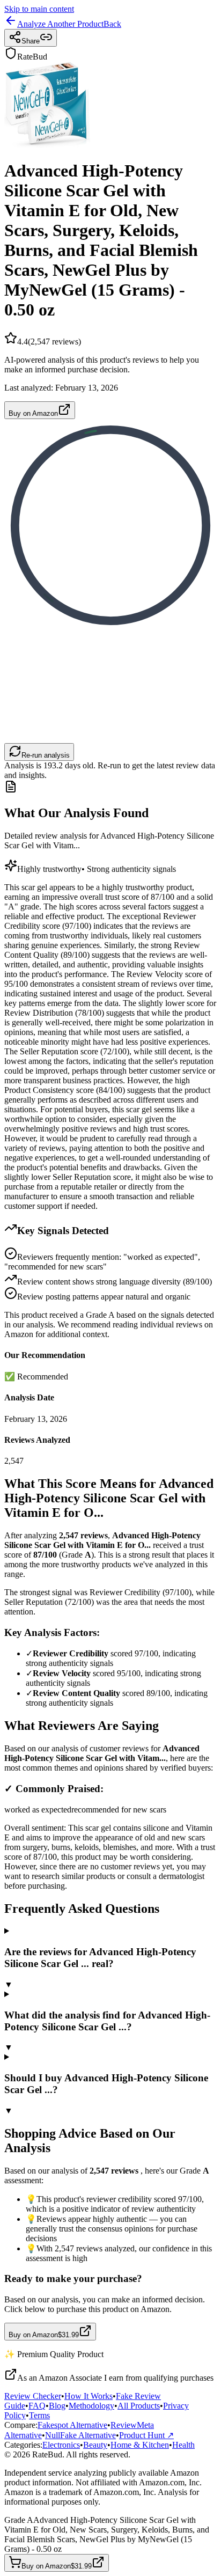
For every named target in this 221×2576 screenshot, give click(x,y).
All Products (139, 2406)
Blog (57, 2406)
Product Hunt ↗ (146, 2435)
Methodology (91, 2406)
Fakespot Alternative (72, 2425)
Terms (39, 2415)
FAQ (37, 2406)
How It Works (89, 2396)
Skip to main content (39, 9)
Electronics (61, 2445)
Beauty (95, 2445)
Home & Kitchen (140, 2445)
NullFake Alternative (80, 2435)
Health (183, 2445)
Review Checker (33, 2396)
